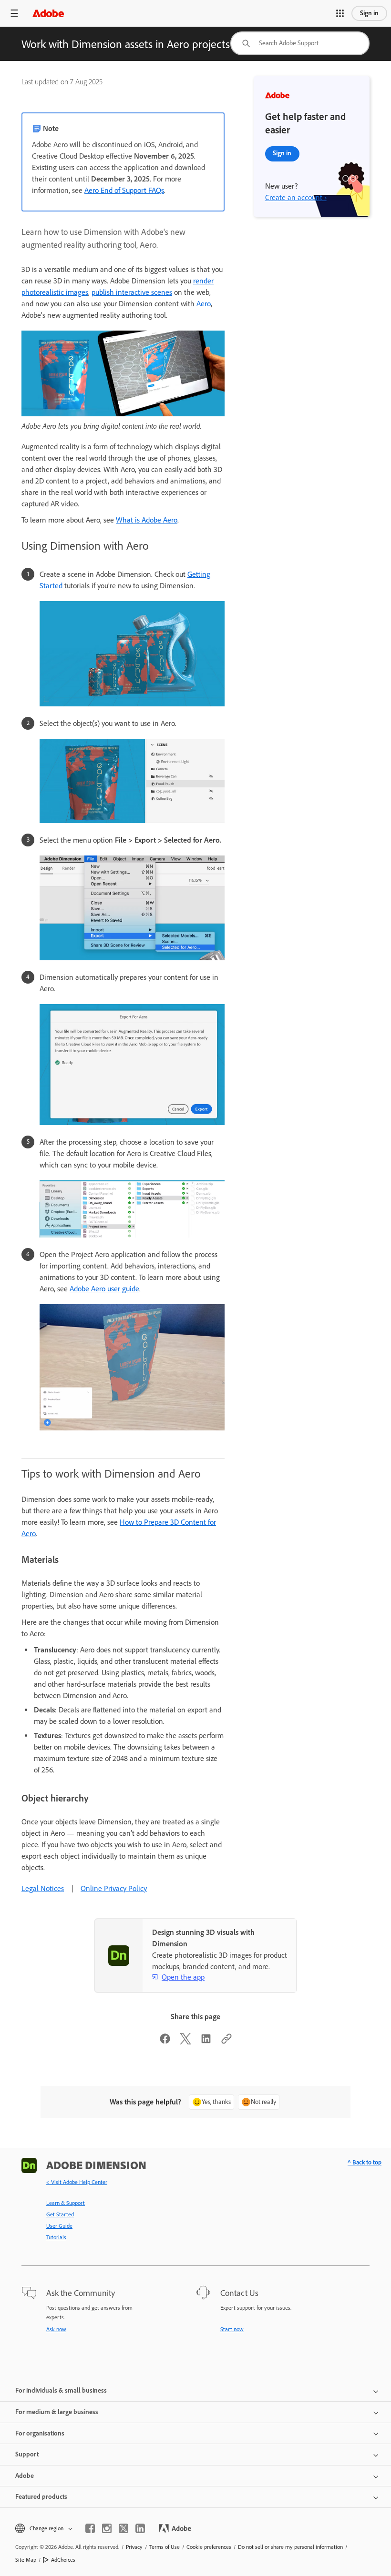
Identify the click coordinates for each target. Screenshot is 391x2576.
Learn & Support (66, 2203)
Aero (204, 304)
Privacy (134, 2547)
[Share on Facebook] (165, 2042)
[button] (340, 13)
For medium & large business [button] (57, 2412)
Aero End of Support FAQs (124, 190)
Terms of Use (165, 2547)
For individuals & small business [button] (61, 2390)
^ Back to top (365, 2162)
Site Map (26, 2560)
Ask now (56, 2329)
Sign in (369, 13)
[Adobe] (48, 13)
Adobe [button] (25, 2476)
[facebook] (90, 2528)
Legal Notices (43, 1888)
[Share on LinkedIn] (206, 2042)
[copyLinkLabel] (226, 2042)
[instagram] (107, 2528)
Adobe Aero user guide (104, 1289)
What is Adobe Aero (147, 520)
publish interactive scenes (132, 292)
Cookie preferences (209, 2547)
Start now (232, 2329)
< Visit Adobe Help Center (77, 2182)
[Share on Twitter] (185, 2042)
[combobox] (300, 43)
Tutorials (56, 2237)
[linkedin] (140, 2528)
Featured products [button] (41, 2497)
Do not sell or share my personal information (290, 2547)
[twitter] (123, 2528)
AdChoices (63, 2560)
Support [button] (27, 2454)
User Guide (59, 2226)
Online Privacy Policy (114, 1888)
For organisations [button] (40, 2433)
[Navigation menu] (14, 13)
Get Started (60, 2214)
